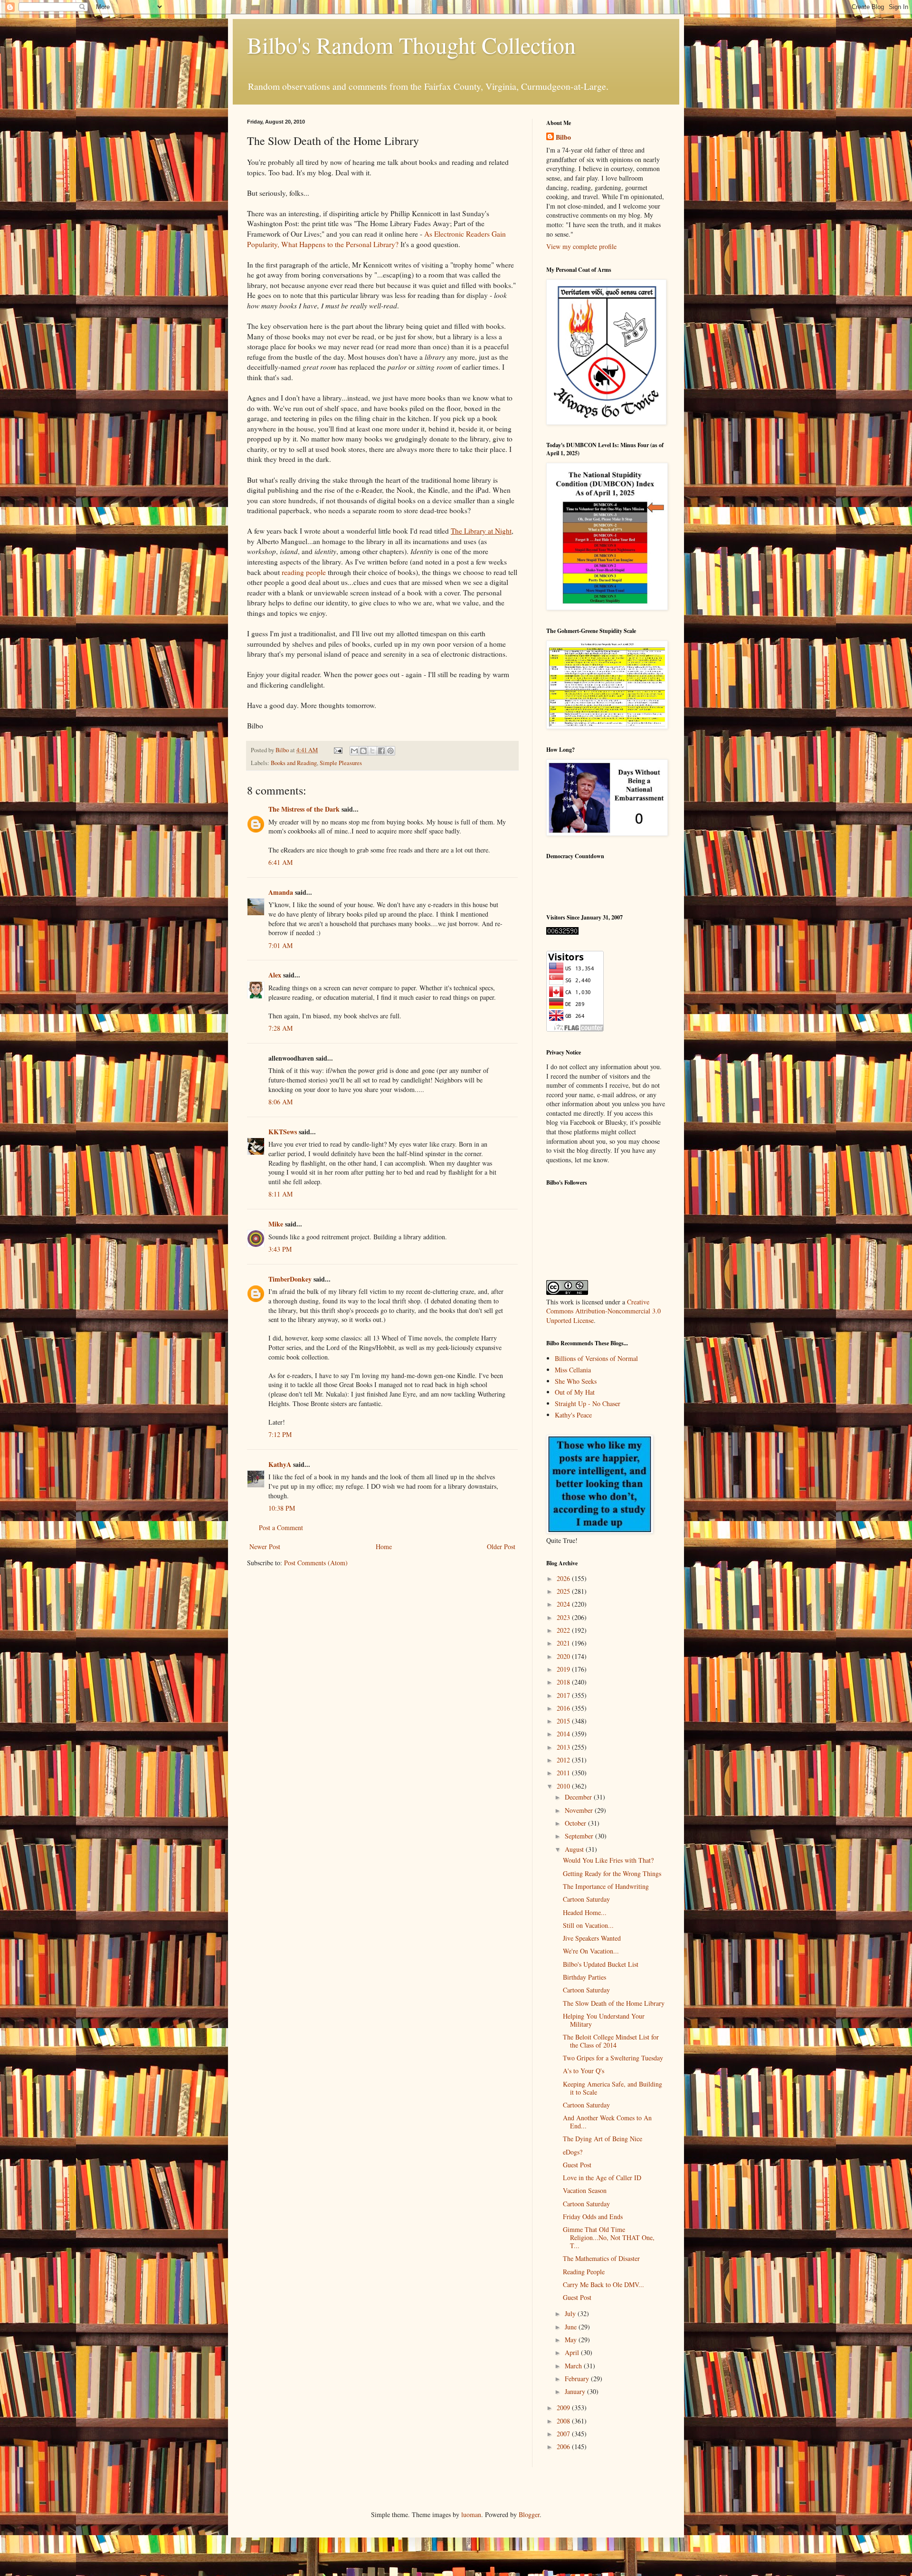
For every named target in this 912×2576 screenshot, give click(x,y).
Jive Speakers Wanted (592, 1938)
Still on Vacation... (588, 1925)
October (576, 1823)
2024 (564, 1604)
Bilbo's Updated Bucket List (601, 1964)
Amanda (281, 892)
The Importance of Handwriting (606, 1886)
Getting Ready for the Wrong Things (612, 1873)
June (572, 2327)
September (580, 1836)
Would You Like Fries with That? (608, 1860)
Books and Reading (294, 763)
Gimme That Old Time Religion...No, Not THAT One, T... (609, 2237)
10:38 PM (282, 1508)
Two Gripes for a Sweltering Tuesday (613, 2058)
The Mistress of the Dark (304, 809)
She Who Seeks (576, 1381)
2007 (564, 2434)
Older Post (501, 1547)
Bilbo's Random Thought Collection (411, 45)
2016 (564, 1708)
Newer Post (265, 1547)
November (580, 1810)
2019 (564, 1669)
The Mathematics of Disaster (601, 2258)
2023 (564, 1617)
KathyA (280, 1464)
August (575, 1849)
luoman (471, 2514)
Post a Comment (281, 1527)
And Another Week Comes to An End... (607, 2122)
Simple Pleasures (341, 763)
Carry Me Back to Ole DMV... (603, 2284)
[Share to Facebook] (381, 751)
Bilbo (563, 137)
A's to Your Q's (584, 2071)
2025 (564, 1591)
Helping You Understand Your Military (604, 2020)
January (576, 2391)
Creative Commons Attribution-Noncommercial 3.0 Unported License (603, 1311)
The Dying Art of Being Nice (603, 2139)
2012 (564, 1760)
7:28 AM (280, 1028)
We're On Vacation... (591, 1951)
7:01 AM (280, 945)
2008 (564, 2421)
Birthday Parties (584, 1977)
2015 (564, 1721)
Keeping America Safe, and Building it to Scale (613, 2088)
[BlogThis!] (363, 751)
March (574, 2366)
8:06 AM (280, 1102)
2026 (564, 1578)
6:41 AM (280, 862)
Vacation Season (585, 2190)
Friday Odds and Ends (593, 2217)
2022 (564, 1630)
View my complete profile (581, 246)
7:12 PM (280, 1434)
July (571, 2313)
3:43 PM (280, 1249)
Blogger (529, 2514)
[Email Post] (337, 750)
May (572, 2340)
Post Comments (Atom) (316, 1563)
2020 (564, 1656)
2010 (564, 1786)
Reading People (584, 2272)
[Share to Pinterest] (390, 751)
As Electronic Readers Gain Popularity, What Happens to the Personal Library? (376, 239)
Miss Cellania (573, 1370)
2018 (564, 1682)
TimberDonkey (290, 1279)
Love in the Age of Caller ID (602, 2178)
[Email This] (354, 751)
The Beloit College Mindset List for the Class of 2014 (611, 2041)
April (573, 2352)
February (578, 2379)
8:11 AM (280, 1194)
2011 (564, 1773)
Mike (276, 1224)
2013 (564, 1747)
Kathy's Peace (573, 1415)
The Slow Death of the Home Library (614, 2003)
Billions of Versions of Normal (596, 1358)
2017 (564, 1695)
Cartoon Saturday (586, 1899)
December (579, 1797)
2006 (564, 2447)
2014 (564, 1734)
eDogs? (573, 2152)
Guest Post (577, 2165)
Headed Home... (585, 1912)
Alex (275, 975)
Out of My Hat (575, 1392)
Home (384, 1547)
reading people (304, 572)
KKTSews (283, 1132)
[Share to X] (372, 751)
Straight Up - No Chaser (588, 1403)
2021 (564, 1643)
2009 (564, 2408)
